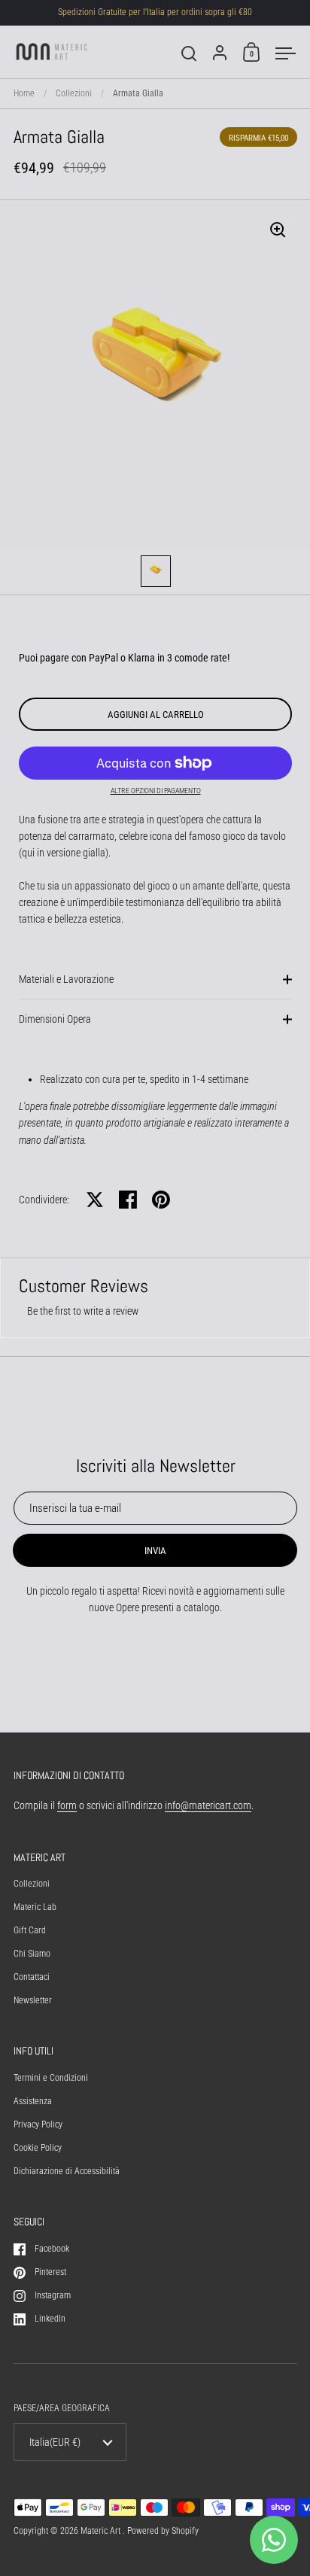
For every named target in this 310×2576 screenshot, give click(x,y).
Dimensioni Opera (55, 1019)
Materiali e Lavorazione (66, 979)
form (67, 1805)
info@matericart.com (208, 1805)
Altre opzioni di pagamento (156, 791)
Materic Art (102, 2531)
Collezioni (74, 93)
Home (24, 93)
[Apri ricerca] (189, 54)
